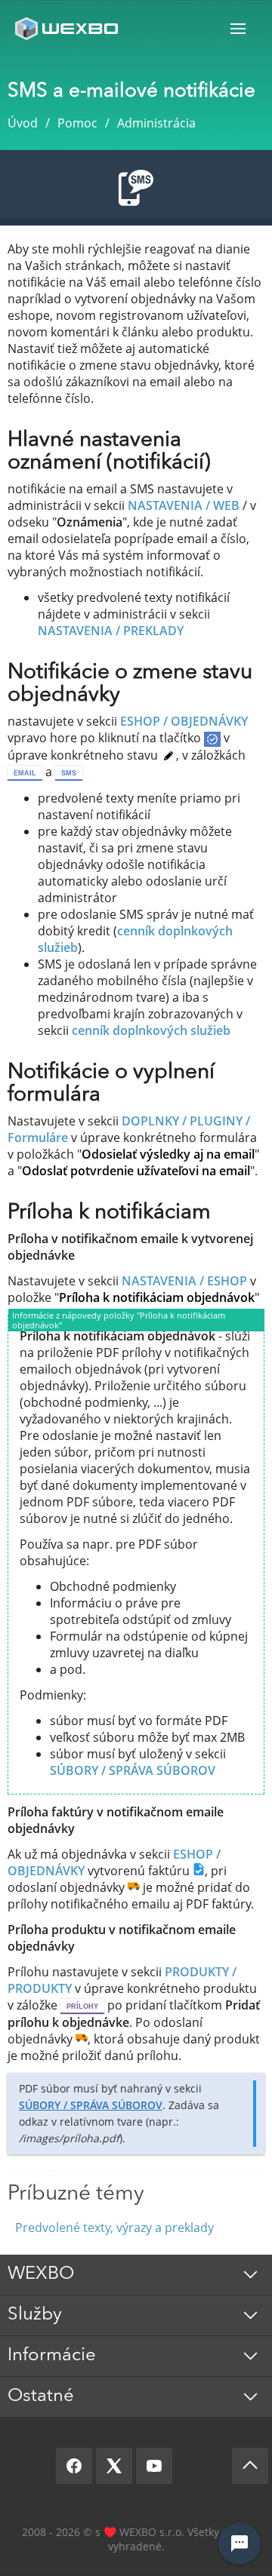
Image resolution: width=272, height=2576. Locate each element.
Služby (35, 2315)
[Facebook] (74, 2466)
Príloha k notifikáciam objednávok (157, 1297)
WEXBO (41, 2274)
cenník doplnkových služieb (151, 1030)
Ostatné (41, 2396)
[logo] (68, 28)
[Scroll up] (250, 2466)
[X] (114, 2466)
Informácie (52, 2356)
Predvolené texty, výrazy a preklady (114, 2228)
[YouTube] (154, 2466)
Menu (238, 28)
